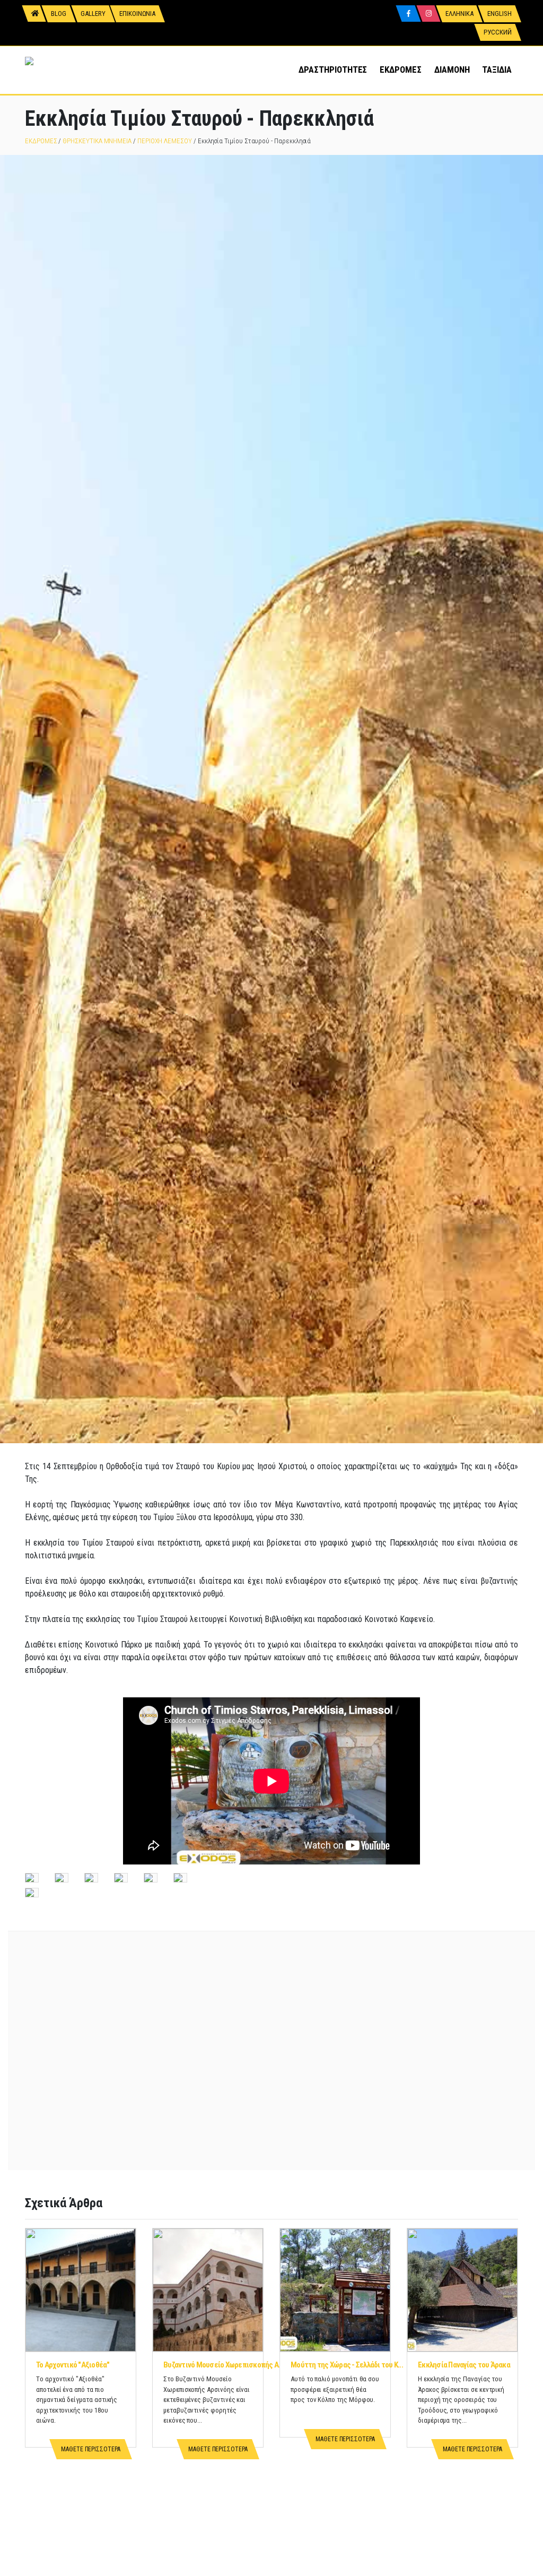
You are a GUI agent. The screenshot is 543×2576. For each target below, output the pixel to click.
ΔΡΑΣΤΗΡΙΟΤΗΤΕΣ (333, 70)
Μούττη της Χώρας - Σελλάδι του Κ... (347, 2365)
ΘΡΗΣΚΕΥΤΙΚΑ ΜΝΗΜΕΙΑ (97, 141)
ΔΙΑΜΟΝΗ (452, 70)
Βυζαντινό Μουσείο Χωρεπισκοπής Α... (224, 2365)
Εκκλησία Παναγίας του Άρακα (464, 2365)
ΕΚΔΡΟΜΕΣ (400, 70)
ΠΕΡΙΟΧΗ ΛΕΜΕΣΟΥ (165, 141)
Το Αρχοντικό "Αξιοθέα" (73, 2365)
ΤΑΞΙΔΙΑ (497, 70)
